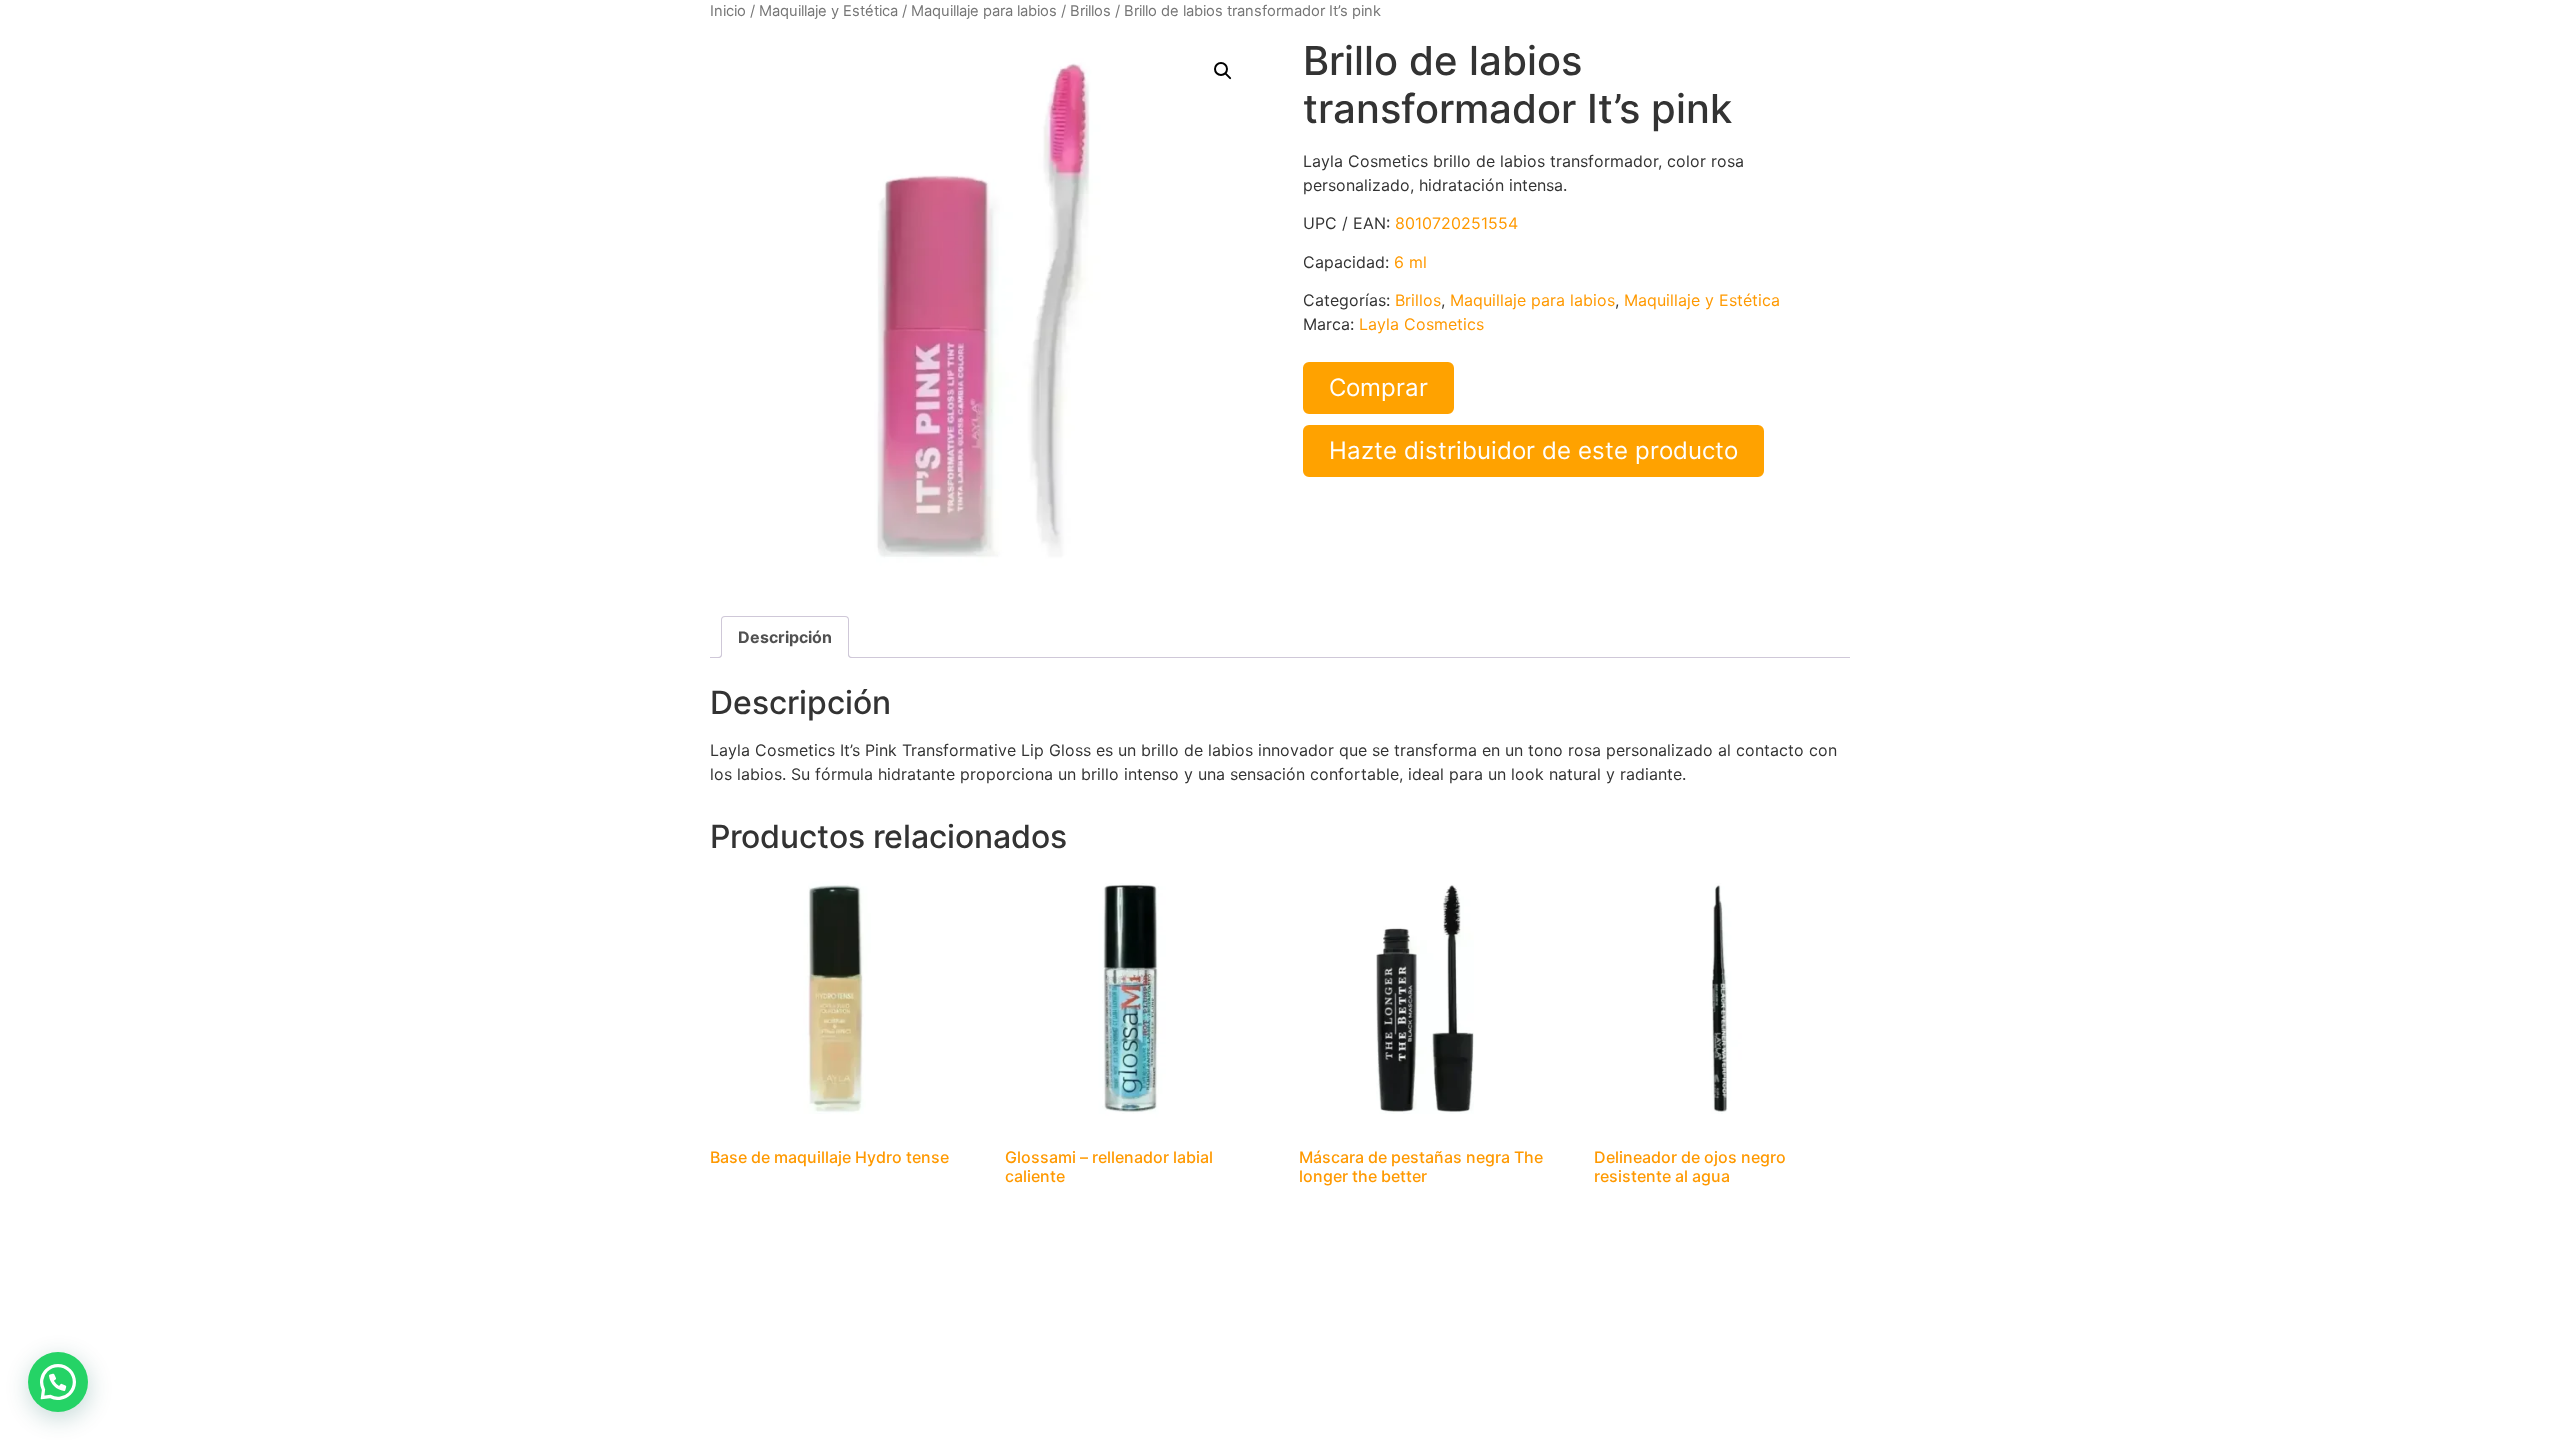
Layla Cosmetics (1421, 324)
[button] (1223, 71)
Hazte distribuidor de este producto (1533, 450)
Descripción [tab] (785, 637)
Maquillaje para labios (984, 11)
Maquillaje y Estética (828, 11)
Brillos (1090, 11)
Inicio (728, 11)
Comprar (1378, 387)
